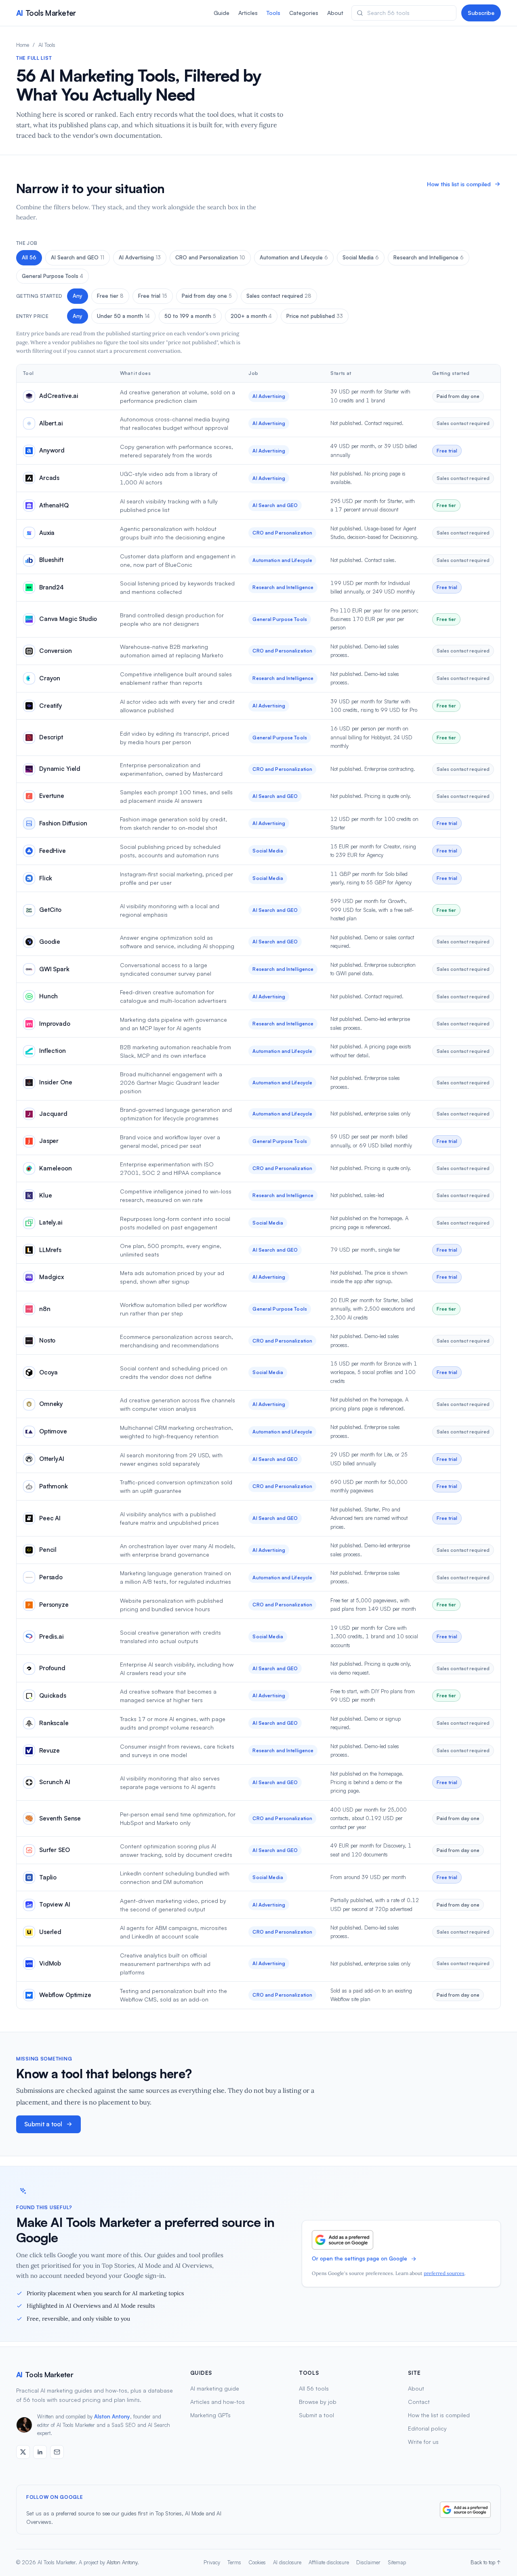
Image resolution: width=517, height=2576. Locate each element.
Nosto (47, 1340)
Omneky (51, 1404)
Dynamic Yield (60, 769)
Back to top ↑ (486, 2562)
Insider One (56, 1082)
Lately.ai (51, 1222)
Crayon (50, 678)
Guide (222, 13)
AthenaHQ (54, 505)
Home (23, 45)
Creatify (51, 706)
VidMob (50, 1963)
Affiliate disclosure (329, 2562)
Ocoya (48, 1372)
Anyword (52, 450)
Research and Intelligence (429, 257)
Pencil (48, 1550)
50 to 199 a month (190, 316)
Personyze (54, 1605)
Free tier (110, 296)
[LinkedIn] (40, 2452)
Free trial (153, 296)
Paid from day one (207, 296)
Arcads (49, 478)
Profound (52, 1668)
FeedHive (53, 851)
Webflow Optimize (65, 1995)
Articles (248, 13)
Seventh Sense (60, 1818)
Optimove (53, 1431)
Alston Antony (112, 2416)
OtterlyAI (52, 1459)
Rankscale (54, 1723)
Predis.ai (51, 1636)
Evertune (52, 796)
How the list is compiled (439, 2415)
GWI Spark (54, 969)
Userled (50, 1932)
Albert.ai (51, 423)
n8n (45, 1309)
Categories (304, 13)
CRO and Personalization (210, 257)
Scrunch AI (55, 1782)
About (335, 13)
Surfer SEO (55, 1850)
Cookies (257, 2562)
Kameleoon (56, 1168)
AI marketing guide (215, 2388)
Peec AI (50, 1518)
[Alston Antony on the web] (23, 2452)
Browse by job (318, 2402)
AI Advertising (140, 257)
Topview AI (55, 1904)
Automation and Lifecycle (294, 257)
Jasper (49, 1141)
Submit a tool (43, 2124)
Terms (234, 2562)
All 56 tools (314, 2388)
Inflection (53, 1051)
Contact (419, 2402)
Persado (51, 1577)
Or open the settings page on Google (359, 2258)
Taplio (48, 1877)
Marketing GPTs (210, 2415)
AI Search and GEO (78, 257)
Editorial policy (427, 2428)
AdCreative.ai (59, 396)
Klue (45, 1195)
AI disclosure (287, 2562)
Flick (46, 878)
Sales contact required (279, 296)
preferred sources (444, 2273)
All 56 (29, 257)
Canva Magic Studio (68, 619)
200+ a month (251, 316)
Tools (273, 13)
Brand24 (51, 587)
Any (78, 296)
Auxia (47, 533)
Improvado (55, 1024)
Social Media (361, 257)
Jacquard (53, 1114)
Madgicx (51, 1277)
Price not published (315, 316)
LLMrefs (50, 1250)
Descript (51, 737)
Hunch (48, 996)
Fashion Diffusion (63, 823)
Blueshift (51, 560)
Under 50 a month (123, 316)
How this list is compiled (459, 184)
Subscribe (481, 13)
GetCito (50, 910)
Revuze (49, 1750)
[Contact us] (57, 2452)
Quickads (53, 1695)
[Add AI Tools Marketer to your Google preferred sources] (343, 2240)
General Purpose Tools (53, 276)
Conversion (56, 651)
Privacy (212, 2562)
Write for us (423, 2442)
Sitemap (397, 2562)
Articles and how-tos (218, 2402)
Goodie (50, 942)
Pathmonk (54, 1486)
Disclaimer (368, 2562)
